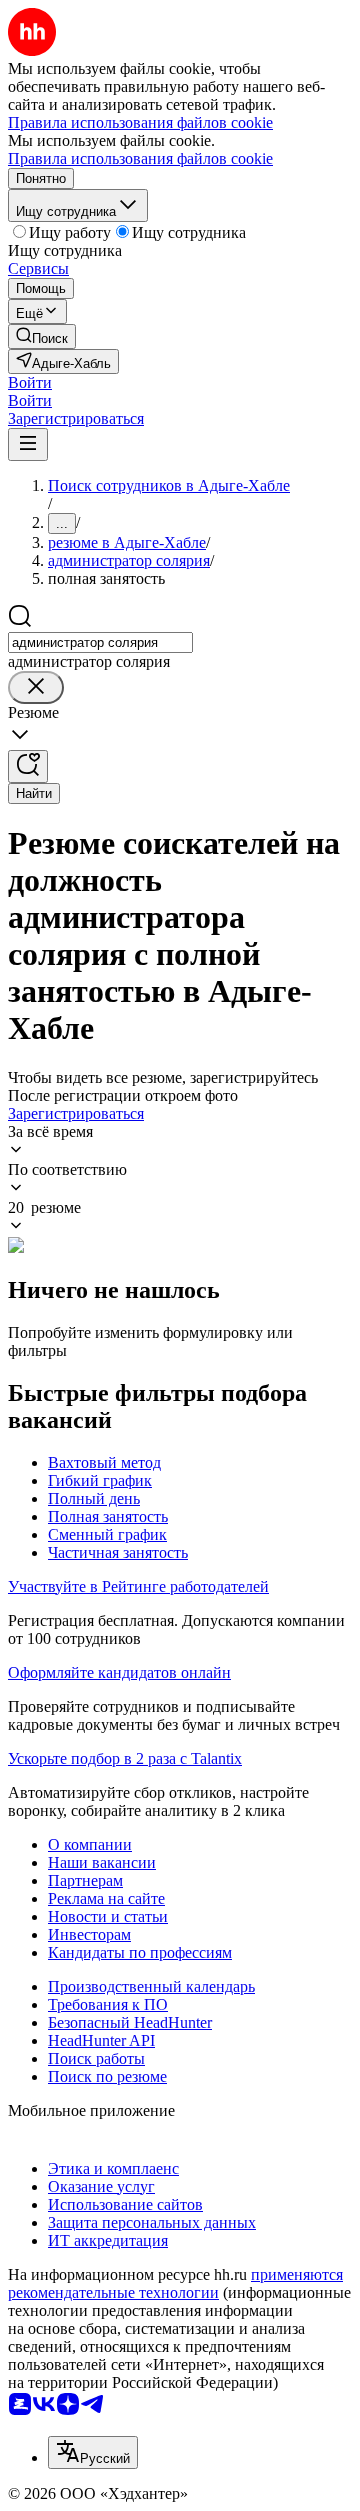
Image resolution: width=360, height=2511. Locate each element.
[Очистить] (36, 687)
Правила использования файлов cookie (140, 158)
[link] (42, 336)
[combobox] (100, 642)
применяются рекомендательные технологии (175, 2283)
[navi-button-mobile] (28, 444)
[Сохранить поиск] (28, 766)
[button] (30, 382)
